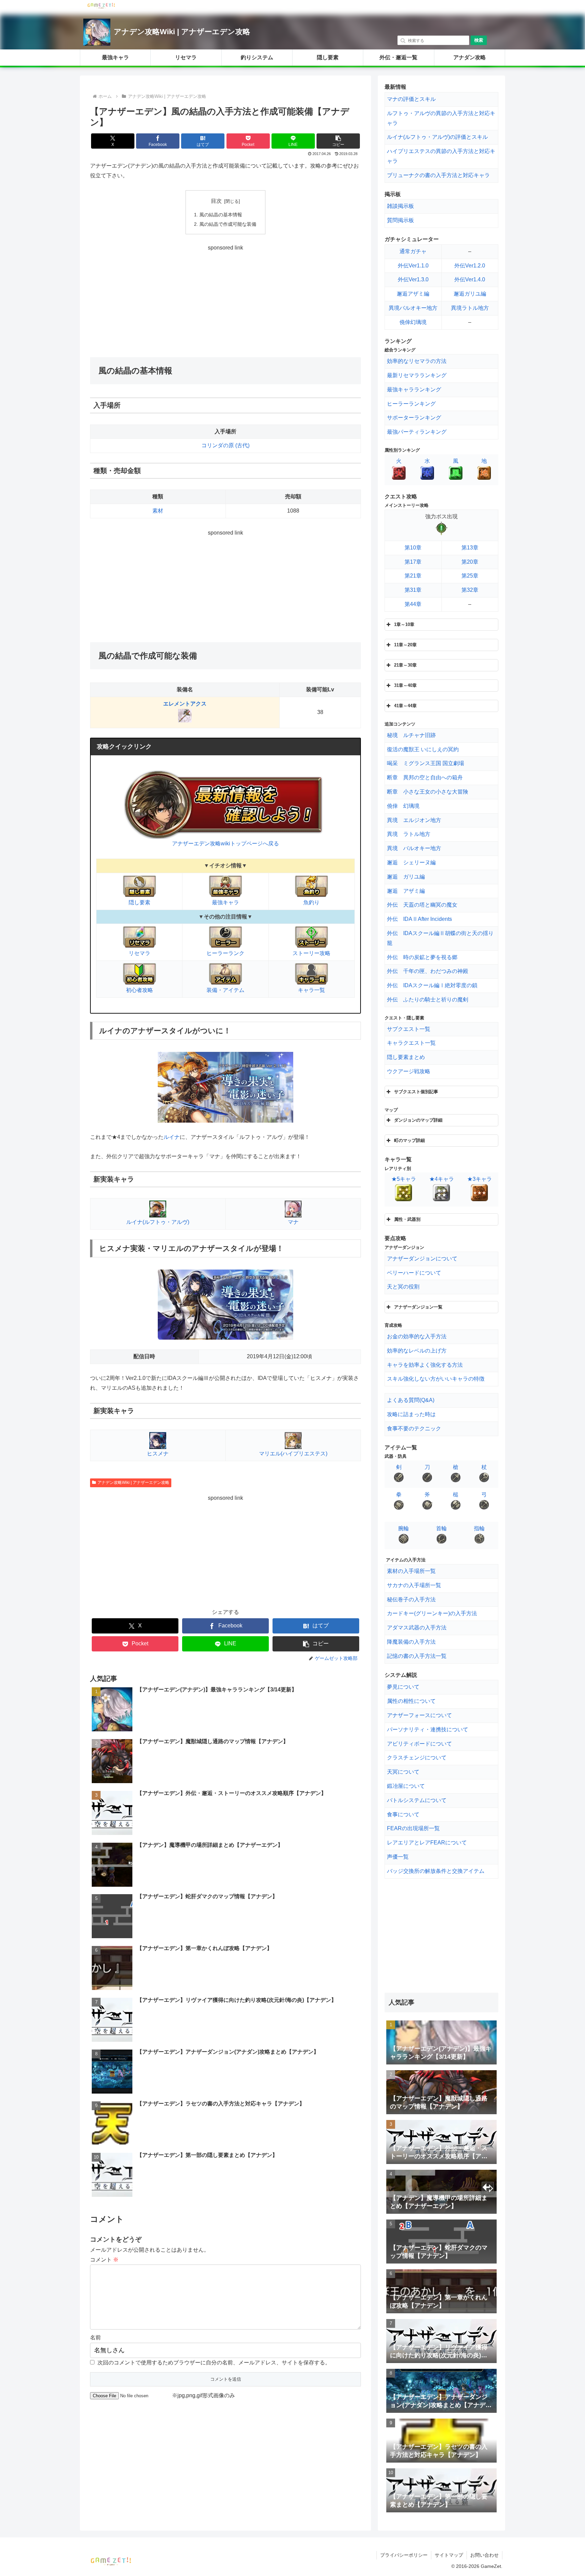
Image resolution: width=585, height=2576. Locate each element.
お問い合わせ (484, 2555)
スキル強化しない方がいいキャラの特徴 (436, 1379)
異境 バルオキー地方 (414, 848)
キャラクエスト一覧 (411, 1043)
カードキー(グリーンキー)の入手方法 (432, 1613)
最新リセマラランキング (417, 375)
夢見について (403, 1687)
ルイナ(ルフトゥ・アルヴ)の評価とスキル (437, 137)
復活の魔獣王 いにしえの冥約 (423, 749)
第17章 (413, 562)
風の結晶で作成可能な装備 (228, 224)
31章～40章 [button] (405, 685)
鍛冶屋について (406, 1786)
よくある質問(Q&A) (411, 1400)
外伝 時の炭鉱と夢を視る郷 (422, 957)
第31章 (413, 590)
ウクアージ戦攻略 (409, 1071)
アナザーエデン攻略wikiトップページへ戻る (225, 843)
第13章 (470, 548)
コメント (104, 2260)
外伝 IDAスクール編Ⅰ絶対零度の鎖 (432, 985)
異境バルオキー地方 (413, 308)
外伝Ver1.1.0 (413, 266)
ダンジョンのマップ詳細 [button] (418, 1120)
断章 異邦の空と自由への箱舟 (425, 777)
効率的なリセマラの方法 (417, 361)
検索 (479, 40)
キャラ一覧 (311, 990)
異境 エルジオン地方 (414, 820)
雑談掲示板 (400, 206)
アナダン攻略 (470, 57)
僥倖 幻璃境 (403, 806)
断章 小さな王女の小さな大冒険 (428, 792)
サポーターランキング (414, 418)
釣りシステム (257, 57)
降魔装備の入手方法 (411, 1642)
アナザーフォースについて (419, 1715)
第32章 (470, 590)
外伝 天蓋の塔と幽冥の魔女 (422, 905)
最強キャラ (115, 57)
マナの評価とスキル (411, 99)
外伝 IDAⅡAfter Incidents (419, 919)
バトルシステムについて (417, 1800)
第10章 (413, 548)
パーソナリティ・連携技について (428, 1729)
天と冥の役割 (403, 1287)
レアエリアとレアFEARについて (427, 1843)
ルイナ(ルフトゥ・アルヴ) (158, 1222)
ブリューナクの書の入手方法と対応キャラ (438, 175)
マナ (293, 1222)
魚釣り (311, 902)
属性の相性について (411, 1701)
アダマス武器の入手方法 (417, 1628)
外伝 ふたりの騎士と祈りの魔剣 (428, 1000)
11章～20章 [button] (405, 645)
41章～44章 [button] (405, 706)
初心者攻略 (139, 990)
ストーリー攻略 (311, 953)
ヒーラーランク (225, 953)
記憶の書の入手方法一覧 (417, 1656)
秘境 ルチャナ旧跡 (411, 735)
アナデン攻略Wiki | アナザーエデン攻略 (182, 32)
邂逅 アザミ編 (406, 891)
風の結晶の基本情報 (221, 215)
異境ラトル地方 (470, 308)
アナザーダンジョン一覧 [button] (418, 1307)
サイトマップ (449, 2555)
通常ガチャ (413, 251)
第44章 (413, 604)
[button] (338, 141)
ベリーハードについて (414, 1273)
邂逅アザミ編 (413, 294)
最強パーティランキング (417, 432)
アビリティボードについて (419, 1744)
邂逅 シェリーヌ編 (411, 862)
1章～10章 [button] (404, 624)
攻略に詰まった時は (411, 1414)
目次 (216, 201)
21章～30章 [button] (405, 665)
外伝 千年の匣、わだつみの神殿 (428, 971)
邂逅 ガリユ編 (406, 877)
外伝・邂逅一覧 (398, 57)
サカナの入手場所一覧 (414, 1585)
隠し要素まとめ (406, 1057)
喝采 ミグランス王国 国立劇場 (426, 763)
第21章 (413, 576)
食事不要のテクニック (414, 1428)
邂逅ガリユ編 (470, 294)
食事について (403, 1814)
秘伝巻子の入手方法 (411, 1599)
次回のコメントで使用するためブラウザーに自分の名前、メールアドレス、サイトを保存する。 (214, 2363)
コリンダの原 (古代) (225, 445)
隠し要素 (328, 57)
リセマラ (186, 57)
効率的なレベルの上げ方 (417, 1351)
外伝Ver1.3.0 (413, 279)
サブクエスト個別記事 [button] (416, 1092)
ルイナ (172, 1137)
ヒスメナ (158, 1454)
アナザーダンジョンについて (422, 1259)
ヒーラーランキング (411, 404)
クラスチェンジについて (417, 1758)
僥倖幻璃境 (413, 322)
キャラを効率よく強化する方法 (425, 1365)
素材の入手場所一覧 (411, 1571)
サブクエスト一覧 (409, 1029)
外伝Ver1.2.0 (470, 266)
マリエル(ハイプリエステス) (293, 1454)
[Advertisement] (225, 300)
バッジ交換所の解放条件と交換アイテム (436, 1871)
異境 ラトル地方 (409, 834)
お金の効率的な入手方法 (417, 1336)
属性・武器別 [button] (407, 1219)
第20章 (470, 562)
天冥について (403, 1772)
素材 (158, 511)
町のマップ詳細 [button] (409, 1140)
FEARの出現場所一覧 (413, 1828)
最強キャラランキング (414, 389)
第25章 (470, 576)
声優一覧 (398, 1857)
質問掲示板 (400, 220)
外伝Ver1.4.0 (470, 279)
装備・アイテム (225, 990)
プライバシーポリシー (404, 2555)
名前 (95, 2337)
